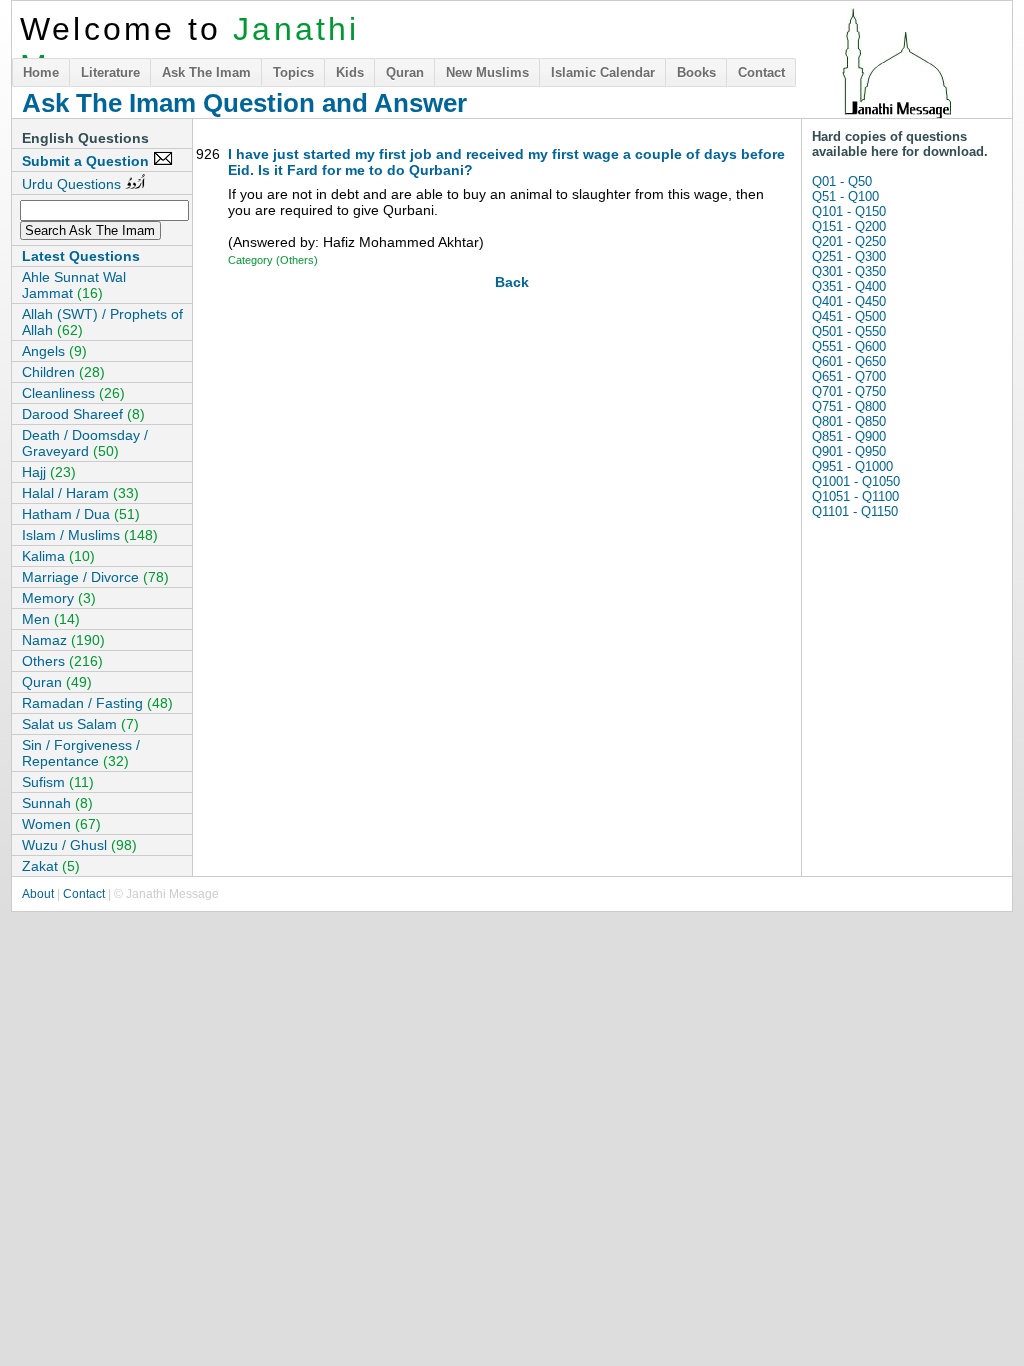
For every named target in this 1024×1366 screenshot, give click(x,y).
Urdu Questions (73, 184)
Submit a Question (87, 161)
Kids (350, 72)
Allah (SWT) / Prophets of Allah (102, 322)
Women (61, 824)
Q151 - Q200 (849, 226)
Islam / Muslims (90, 535)
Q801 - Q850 (849, 421)
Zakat (51, 866)
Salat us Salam (80, 724)
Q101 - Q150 (849, 211)
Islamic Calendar (603, 72)
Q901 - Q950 (849, 451)
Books (696, 72)
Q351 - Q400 (849, 286)
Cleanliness (73, 393)
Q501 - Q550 (849, 331)
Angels (54, 351)
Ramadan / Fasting (97, 703)
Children (63, 372)
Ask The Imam (206, 72)
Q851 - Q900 (849, 436)
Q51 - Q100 (845, 196)
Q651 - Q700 (849, 376)
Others (62, 661)
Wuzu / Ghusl (79, 845)
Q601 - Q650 (849, 361)
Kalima (58, 556)
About (38, 894)
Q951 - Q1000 (852, 466)
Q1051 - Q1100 (855, 496)
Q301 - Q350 (849, 271)
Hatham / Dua (81, 514)
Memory (59, 598)
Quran (405, 72)
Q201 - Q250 (849, 241)
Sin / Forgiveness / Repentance (81, 753)
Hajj (49, 472)
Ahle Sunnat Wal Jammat (74, 285)
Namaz (63, 640)
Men (51, 619)
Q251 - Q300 (849, 256)
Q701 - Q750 (849, 391)
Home (41, 72)
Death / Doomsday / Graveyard (85, 443)
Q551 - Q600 (849, 346)
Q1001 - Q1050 (856, 481)
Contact (761, 72)
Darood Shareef (83, 414)
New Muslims (487, 72)
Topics (293, 72)
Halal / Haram (80, 493)
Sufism (58, 782)
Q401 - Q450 (849, 301)
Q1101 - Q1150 (855, 511)
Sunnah (57, 803)
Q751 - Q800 (849, 406)
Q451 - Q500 (849, 316)
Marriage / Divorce (95, 577)
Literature (110, 72)
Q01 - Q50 (842, 181)
